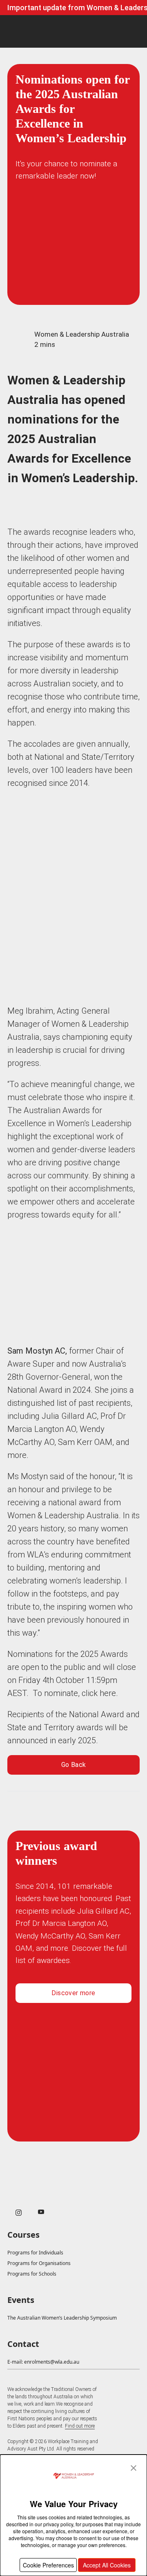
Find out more (80, 2426)
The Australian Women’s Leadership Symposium (62, 2318)
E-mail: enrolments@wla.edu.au (43, 2362)
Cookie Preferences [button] (48, 2565)
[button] (134, 2468)
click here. (100, 1693)
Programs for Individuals (35, 2253)
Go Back (74, 1765)
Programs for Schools (32, 2274)
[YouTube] (41, 2212)
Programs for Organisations (39, 2263)
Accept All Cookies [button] (107, 2565)
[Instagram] (19, 2213)
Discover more (73, 1993)
